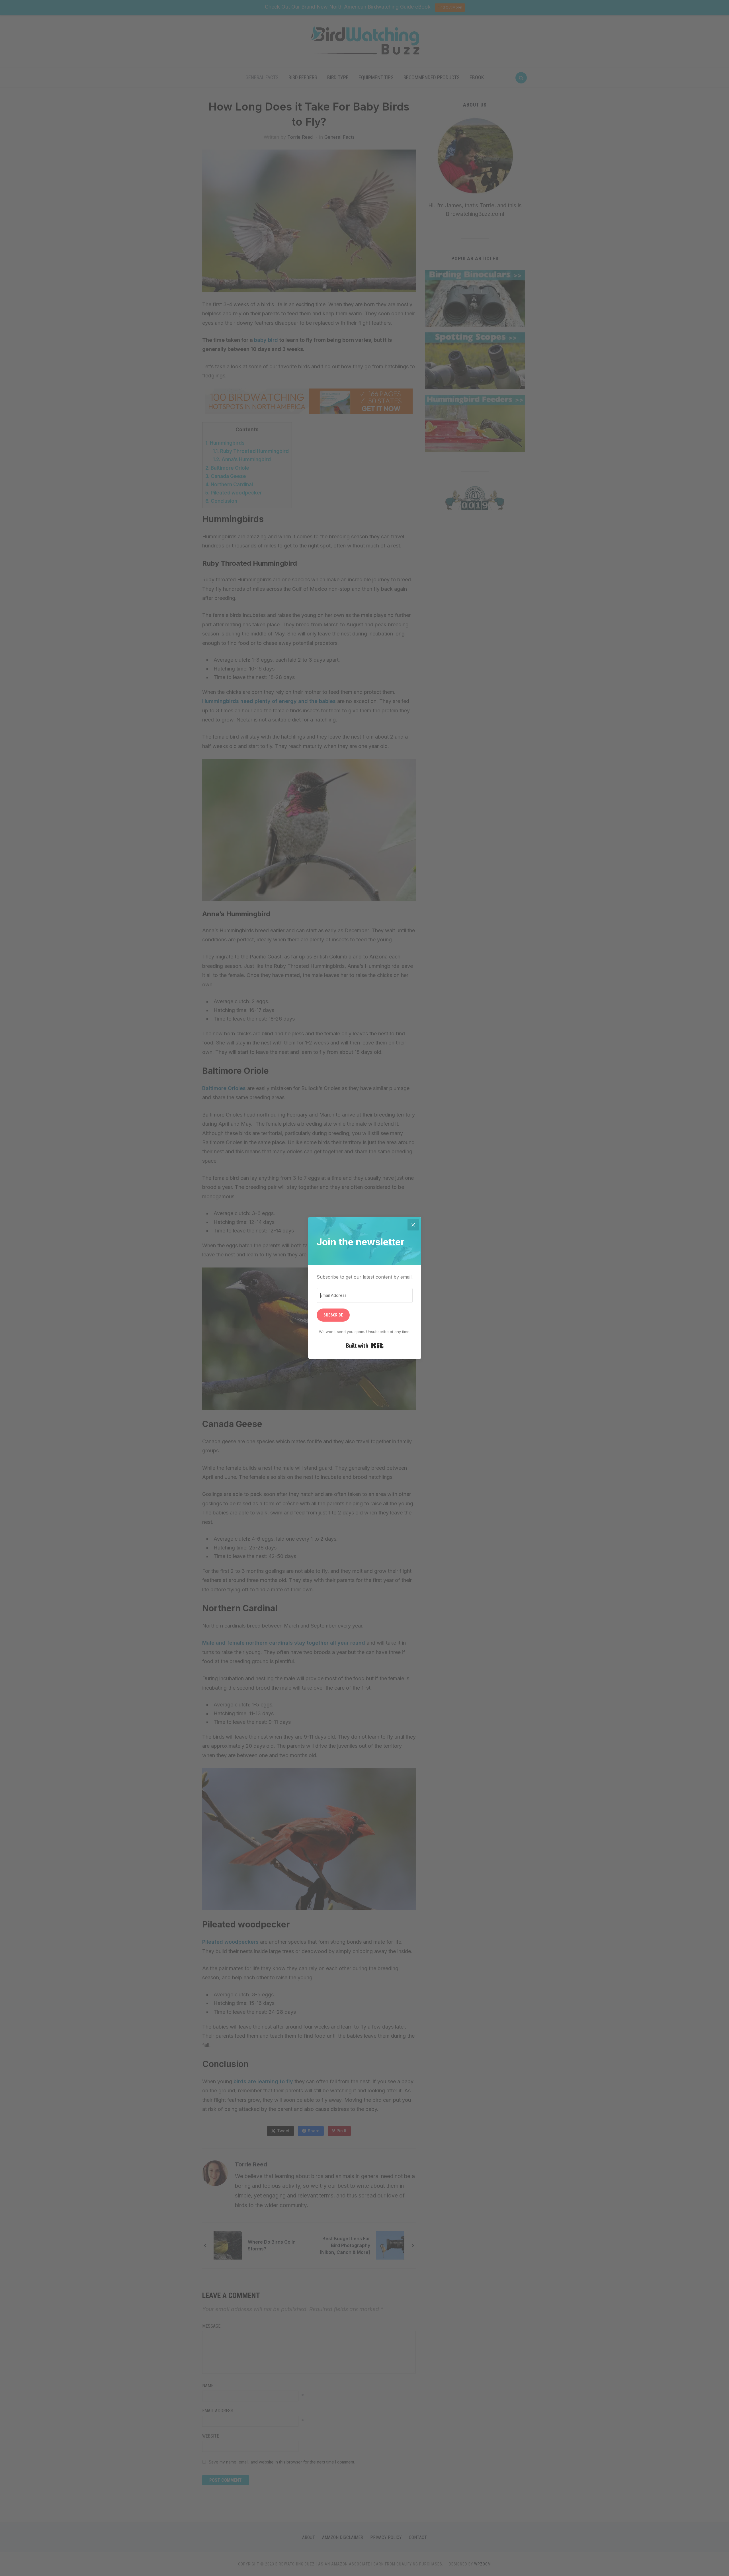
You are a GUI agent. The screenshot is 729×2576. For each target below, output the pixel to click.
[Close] (413, 1225)
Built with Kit (365, 1346)
